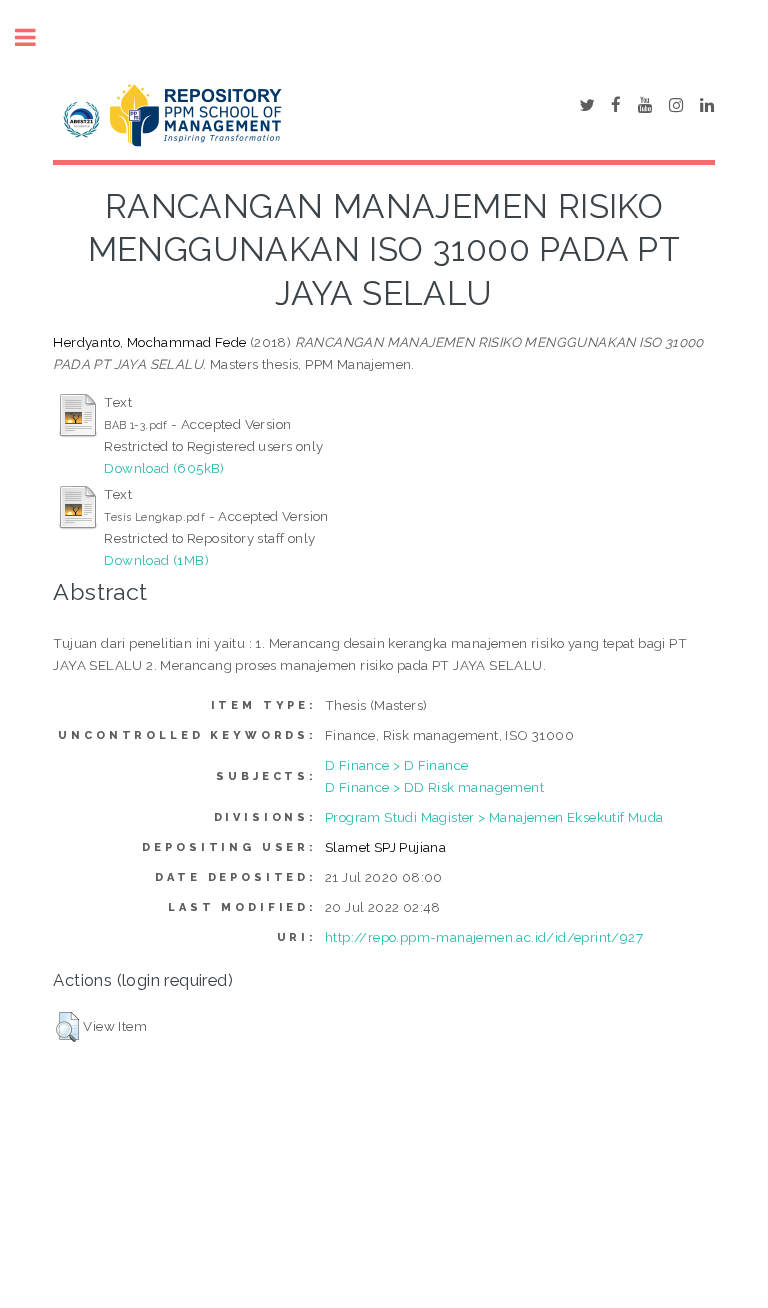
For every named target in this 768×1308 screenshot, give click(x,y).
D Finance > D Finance (396, 765)
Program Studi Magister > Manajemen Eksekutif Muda (494, 817)
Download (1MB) (156, 560)
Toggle (36, 37)
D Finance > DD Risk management (434, 787)
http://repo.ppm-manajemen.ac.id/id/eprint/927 (484, 937)
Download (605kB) (164, 468)
